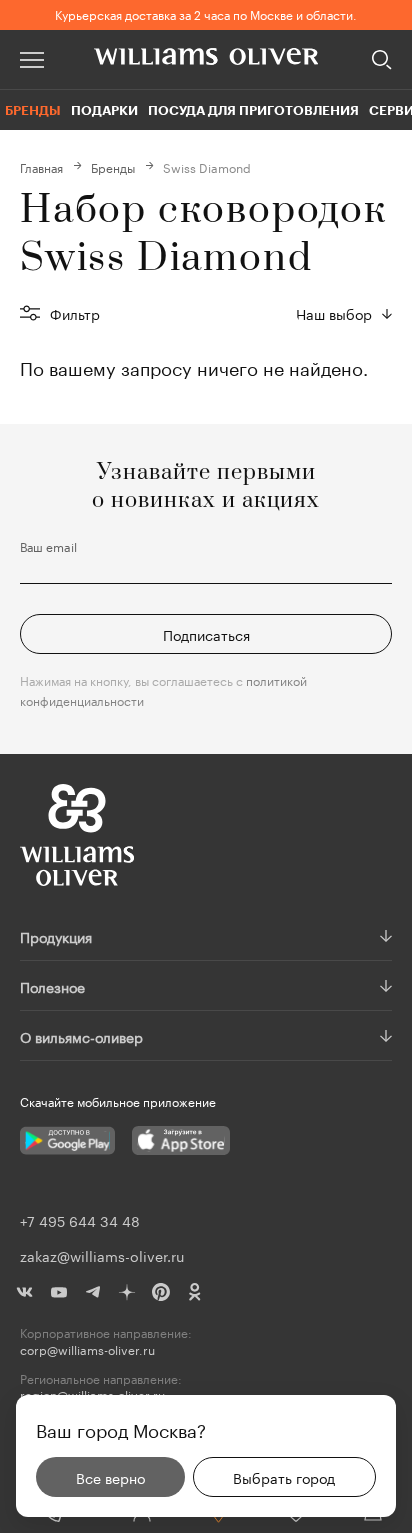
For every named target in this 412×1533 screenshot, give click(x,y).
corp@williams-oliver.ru (87, 1349)
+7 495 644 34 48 (80, 1220)
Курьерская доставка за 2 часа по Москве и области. (206, 13)
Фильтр (75, 313)
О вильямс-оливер (81, 1036)
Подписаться (206, 634)
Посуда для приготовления (253, 110)
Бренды (33, 110)
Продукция (56, 936)
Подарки (104, 110)
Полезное (52, 986)
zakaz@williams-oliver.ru (102, 1255)
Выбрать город (284, 1477)
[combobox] (344, 313)
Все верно (110, 1477)
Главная (41, 166)
